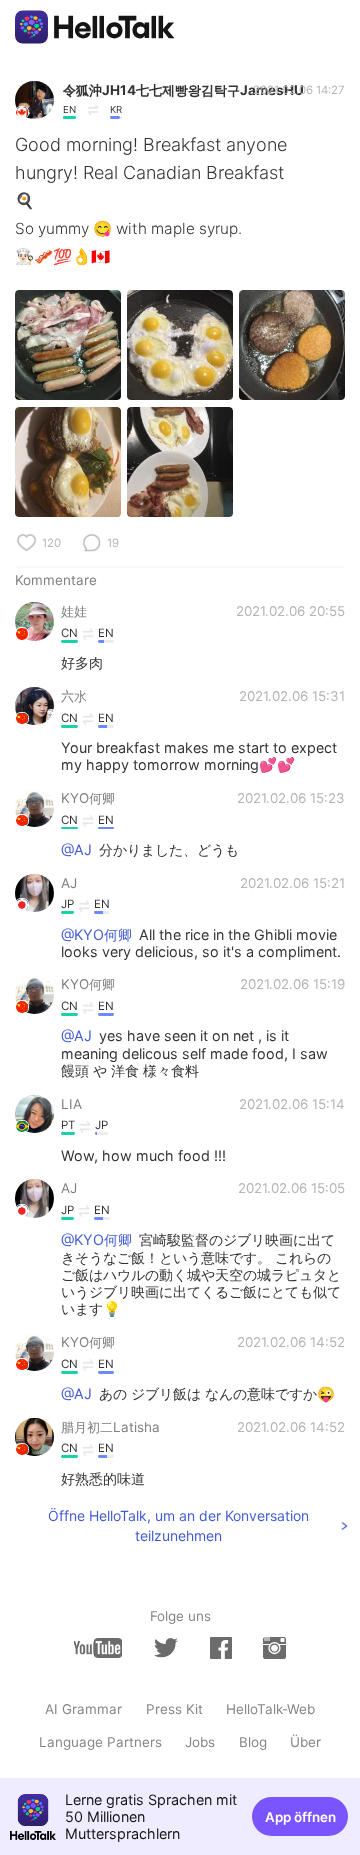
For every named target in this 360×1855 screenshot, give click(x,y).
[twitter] (166, 1648)
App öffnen (300, 1817)
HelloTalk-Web (270, 1709)
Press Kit (174, 1709)
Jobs (200, 1742)
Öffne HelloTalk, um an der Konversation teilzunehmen (178, 1525)
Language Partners (100, 1742)
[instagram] (274, 1647)
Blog (253, 1742)
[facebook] (221, 1647)
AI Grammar (83, 1709)
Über (305, 1742)
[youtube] (98, 1647)
